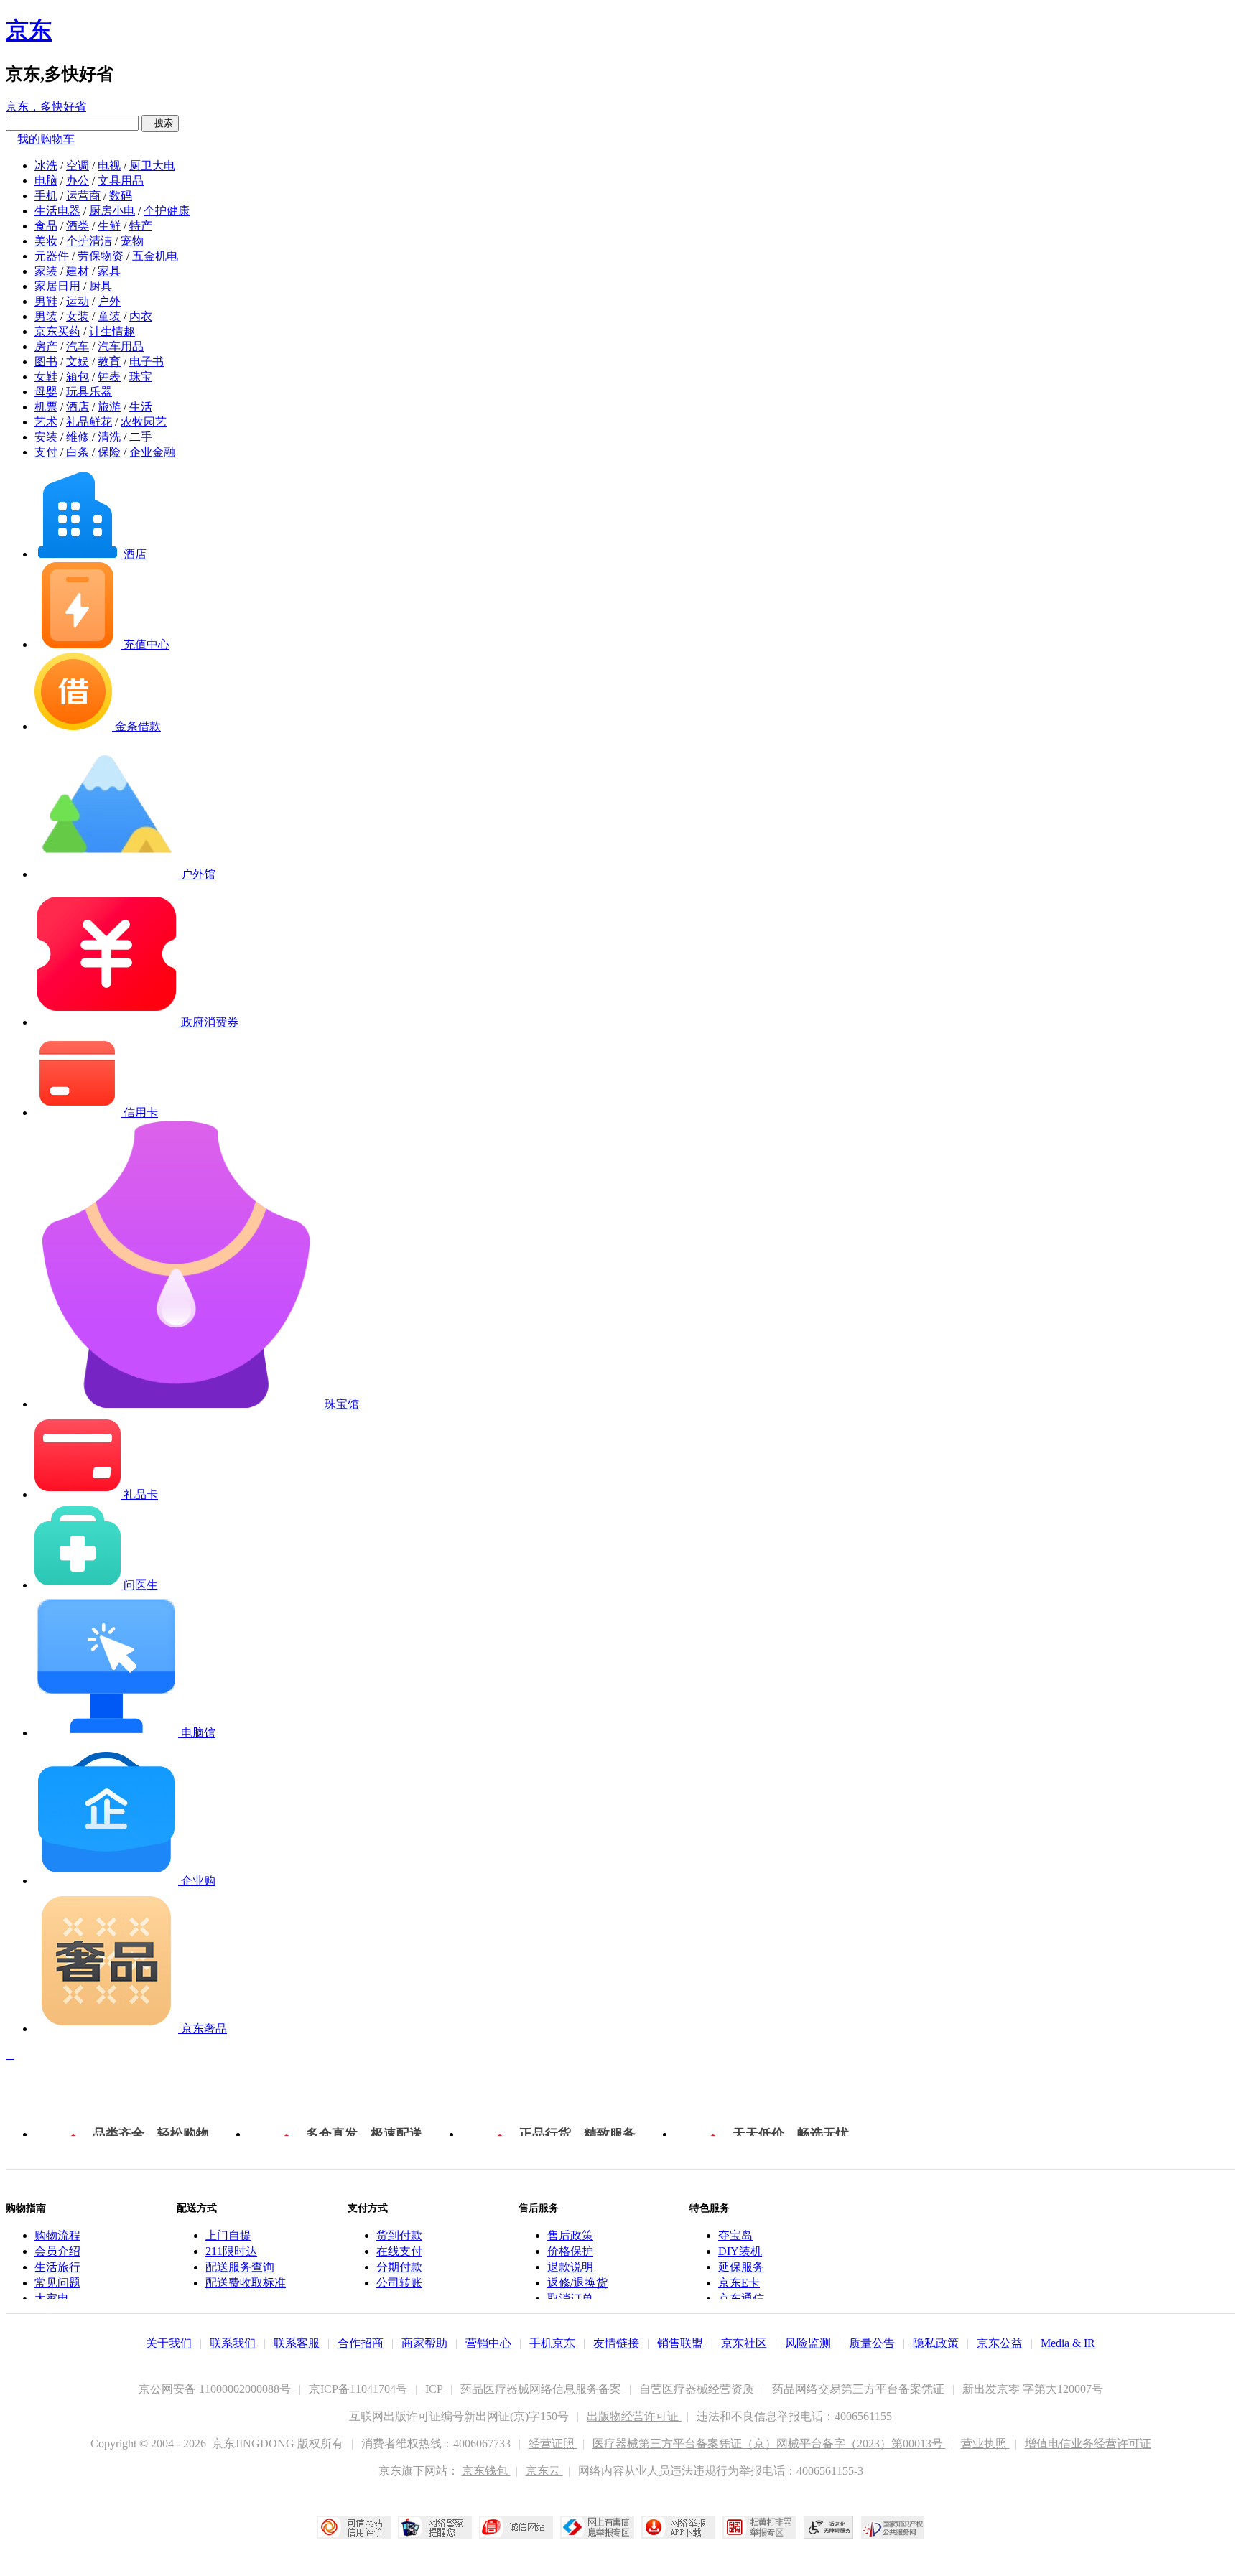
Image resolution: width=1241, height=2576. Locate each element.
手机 (46, 196)
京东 (29, 30)
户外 (109, 301)
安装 (46, 437)
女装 (78, 316)
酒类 (78, 226)
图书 (46, 361)
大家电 (52, 2299)
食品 (46, 226)
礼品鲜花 (89, 422)
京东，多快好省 (46, 107)
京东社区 (744, 2343)
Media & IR (1068, 2343)
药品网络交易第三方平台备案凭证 (860, 2389)
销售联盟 (680, 2343)
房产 (46, 346)
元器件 (52, 256)
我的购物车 (46, 139)
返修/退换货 (577, 2283)
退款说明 (570, 2267)
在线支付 (399, 2251)
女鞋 (46, 377)
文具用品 (121, 181)
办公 (78, 181)
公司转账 (399, 2283)
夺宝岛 (735, 2235)
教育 (109, 361)
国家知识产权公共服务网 (893, 2527)
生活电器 (57, 211)
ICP (435, 2389)
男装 (46, 316)
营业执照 (985, 2444)
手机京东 (552, 2343)
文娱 (78, 361)
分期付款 (399, 2267)
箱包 (78, 377)
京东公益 (1000, 2343)
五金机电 (155, 256)
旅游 (109, 407)
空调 (78, 165)
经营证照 (553, 2444)
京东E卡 (739, 2283)
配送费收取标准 (246, 2283)
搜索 (160, 123)
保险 (109, 452)
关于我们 (169, 2343)
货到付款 (399, 2235)
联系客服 (297, 2343)
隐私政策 (936, 2343)
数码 (121, 196)
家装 (46, 271)
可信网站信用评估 (354, 2527)
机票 (46, 407)
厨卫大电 (152, 165)
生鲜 (109, 226)
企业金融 (152, 452)
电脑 (46, 181)
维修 (78, 437)
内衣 (141, 316)
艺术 (46, 422)
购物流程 (57, 2235)
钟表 (109, 377)
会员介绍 (57, 2251)
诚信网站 (516, 2527)
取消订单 (570, 2299)
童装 (109, 316)
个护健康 (167, 211)
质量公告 (872, 2343)
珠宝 (141, 377)
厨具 (101, 286)
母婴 (46, 392)
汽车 (78, 346)
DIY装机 (740, 2251)
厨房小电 (112, 211)
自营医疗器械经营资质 (698, 2389)
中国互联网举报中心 (597, 2527)
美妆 (46, 241)
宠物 (132, 241)
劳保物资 (101, 256)
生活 (141, 407)
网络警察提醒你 (435, 2527)
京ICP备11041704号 (359, 2389)
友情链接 (616, 2343)
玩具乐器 (89, 392)
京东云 (544, 2471)
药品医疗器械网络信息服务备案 (542, 2389)
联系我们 (233, 2343)
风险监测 (808, 2343)
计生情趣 (112, 331)
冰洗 (46, 165)
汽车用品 (121, 346)
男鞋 (46, 301)
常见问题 (57, 2283)
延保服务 (741, 2267)
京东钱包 (486, 2471)
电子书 (147, 361)
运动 (78, 301)
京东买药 (57, 331)
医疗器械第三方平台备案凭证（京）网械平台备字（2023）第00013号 (769, 2444)
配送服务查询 (240, 2267)
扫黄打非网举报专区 (759, 2527)
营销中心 (488, 2343)
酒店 (78, 407)
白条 (78, 452)
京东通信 (741, 2299)
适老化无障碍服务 (829, 2527)
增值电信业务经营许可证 (1088, 2444)
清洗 (109, 437)
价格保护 (570, 2251)
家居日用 (57, 286)
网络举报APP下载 (678, 2527)
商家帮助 (424, 2343)
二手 (141, 437)
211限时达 (231, 2251)
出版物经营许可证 (634, 2416)
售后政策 (570, 2235)
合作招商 (361, 2343)
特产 (141, 226)
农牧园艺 (144, 422)
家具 (109, 271)
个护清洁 (89, 241)
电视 (109, 165)
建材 (78, 271)
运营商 (83, 196)
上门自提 (228, 2235)
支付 (46, 452)
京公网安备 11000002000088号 (216, 2389)
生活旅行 (57, 2267)
